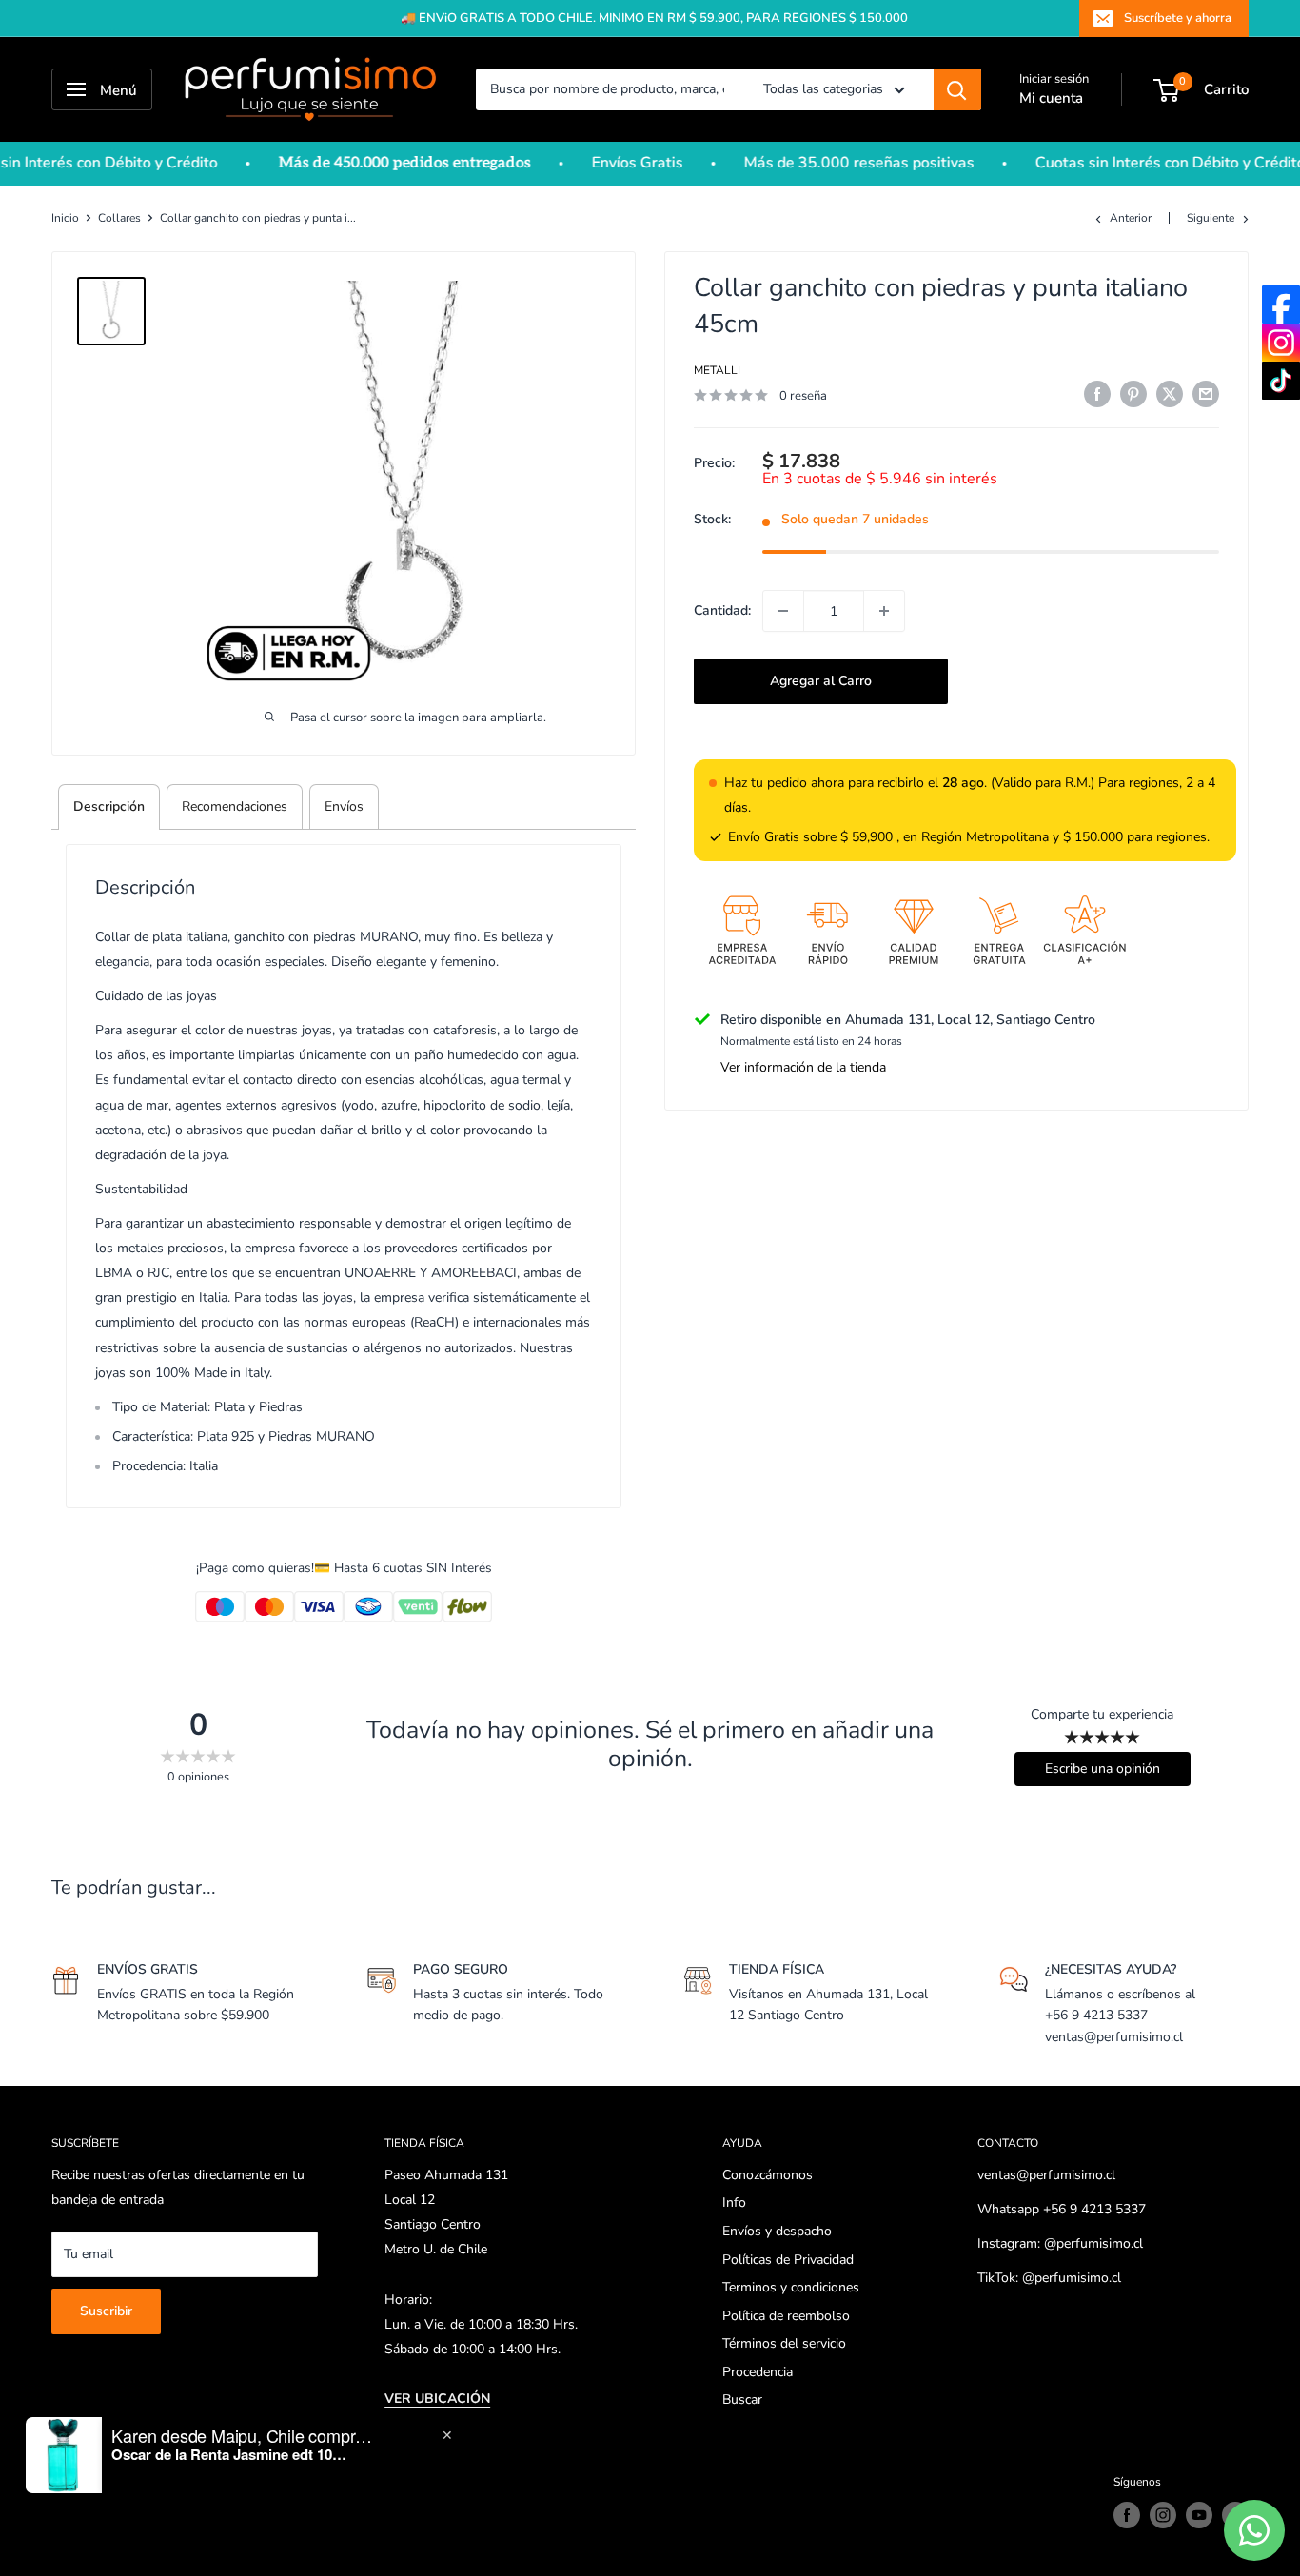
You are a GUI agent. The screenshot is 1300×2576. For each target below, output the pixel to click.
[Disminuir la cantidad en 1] (783, 611)
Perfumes (118, 2482)
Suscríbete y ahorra (1178, 18)
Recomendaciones (235, 806)
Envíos (344, 806)
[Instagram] (1281, 343)
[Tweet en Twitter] (1170, 394)
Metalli (717, 370)
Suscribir (106, 2311)
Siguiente (1211, 218)
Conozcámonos (768, 2175)
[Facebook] (1281, 305)
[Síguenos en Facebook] (1127, 2515)
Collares (119, 218)
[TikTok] (1281, 381)
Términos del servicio (784, 2343)
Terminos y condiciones (791, 2287)
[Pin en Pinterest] (1133, 394)
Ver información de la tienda (803, 1068)
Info (734, 2202)
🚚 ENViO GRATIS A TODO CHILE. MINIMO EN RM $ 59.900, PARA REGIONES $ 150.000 (654, 18)
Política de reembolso (786, 2316)
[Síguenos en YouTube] (1199, 2515)
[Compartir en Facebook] (1097, 394)
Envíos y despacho (777, 2231)
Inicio (65, 218)
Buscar (742, 2399)
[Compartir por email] (1206, 394)
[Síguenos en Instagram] (1163, 2515)
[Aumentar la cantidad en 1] (884, 611)
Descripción (109, 806)
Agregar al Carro (821, 681)
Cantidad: (722, 610)
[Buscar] (957, 89)
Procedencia (758, 2372)
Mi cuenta (1051, 98)
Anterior (1131, 218)
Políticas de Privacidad (788, 2260)
